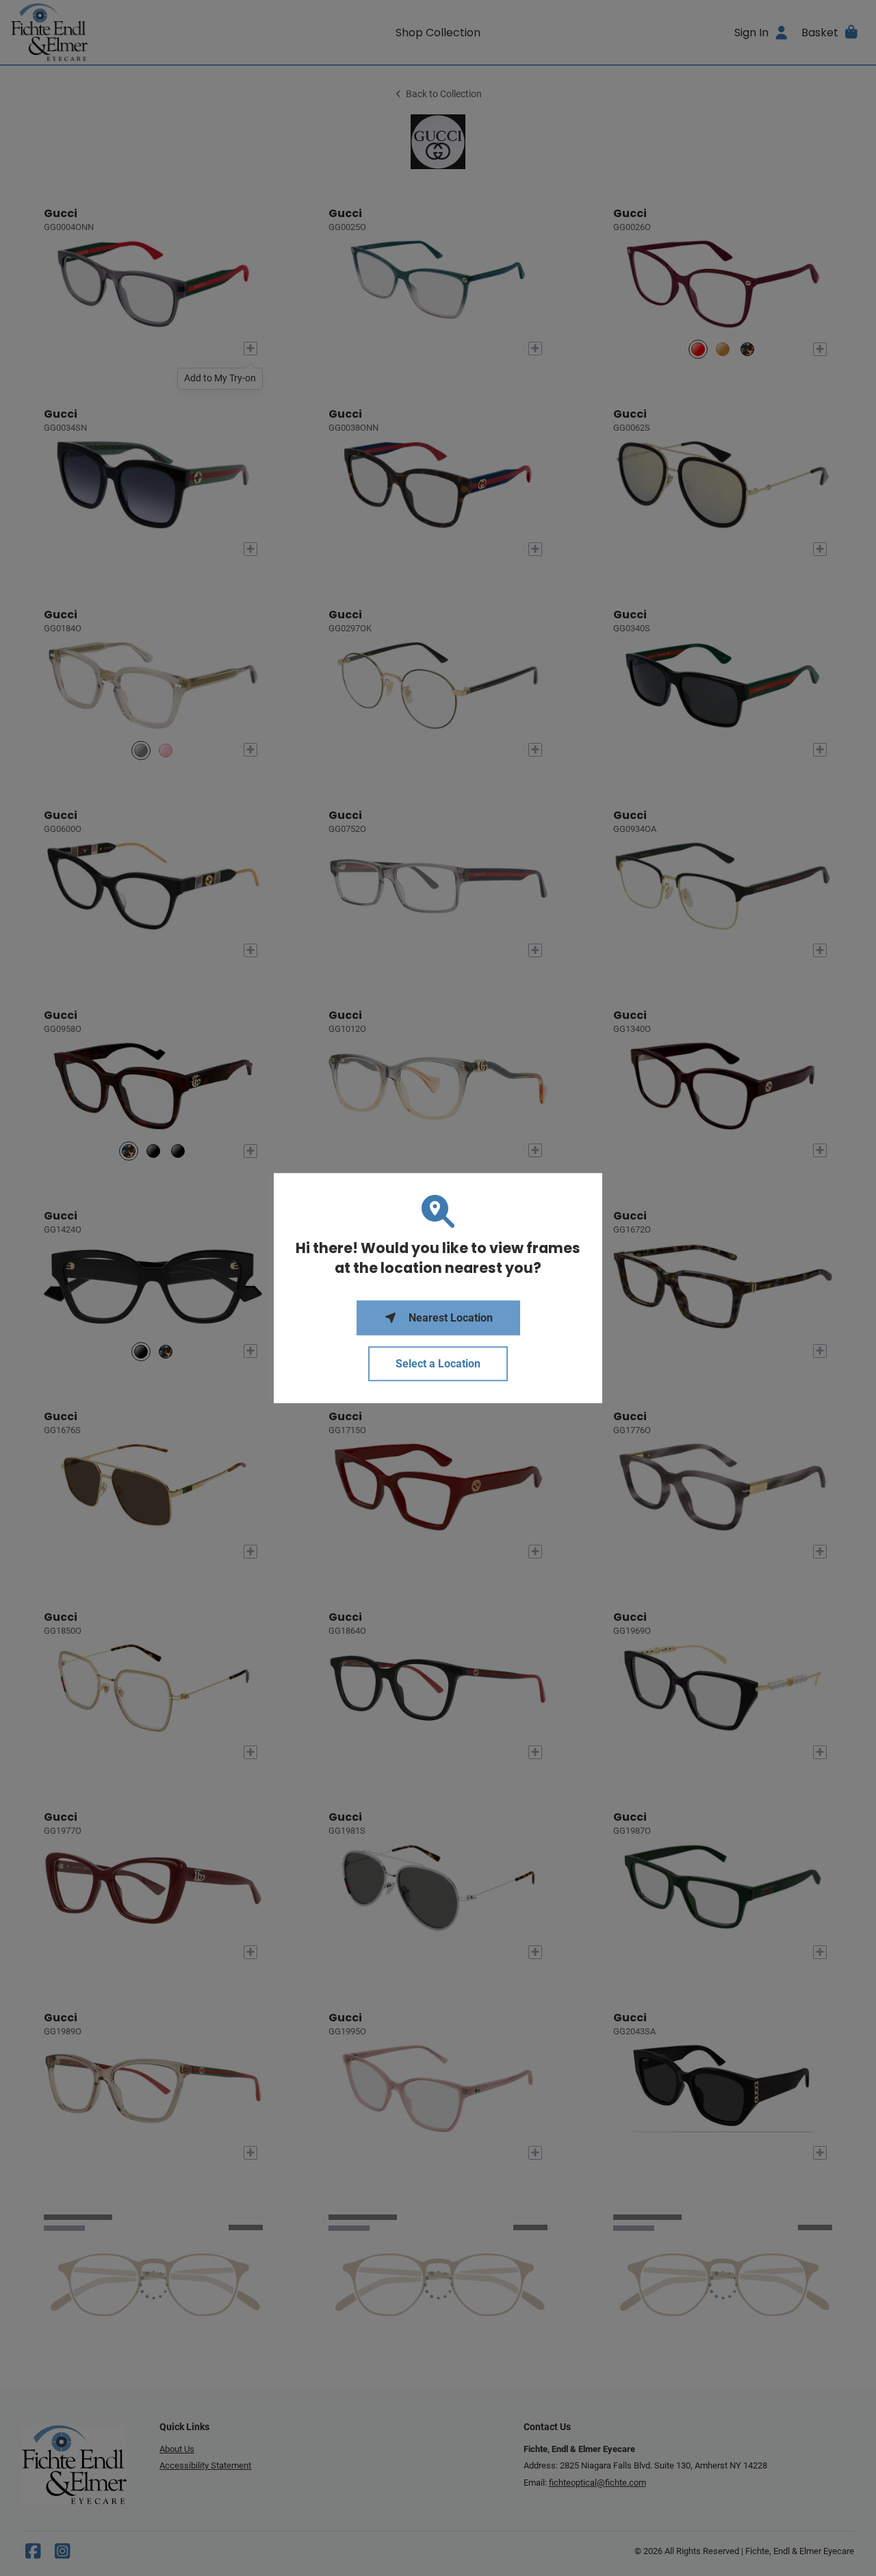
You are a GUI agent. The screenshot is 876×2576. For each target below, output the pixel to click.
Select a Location (438, 1364)
